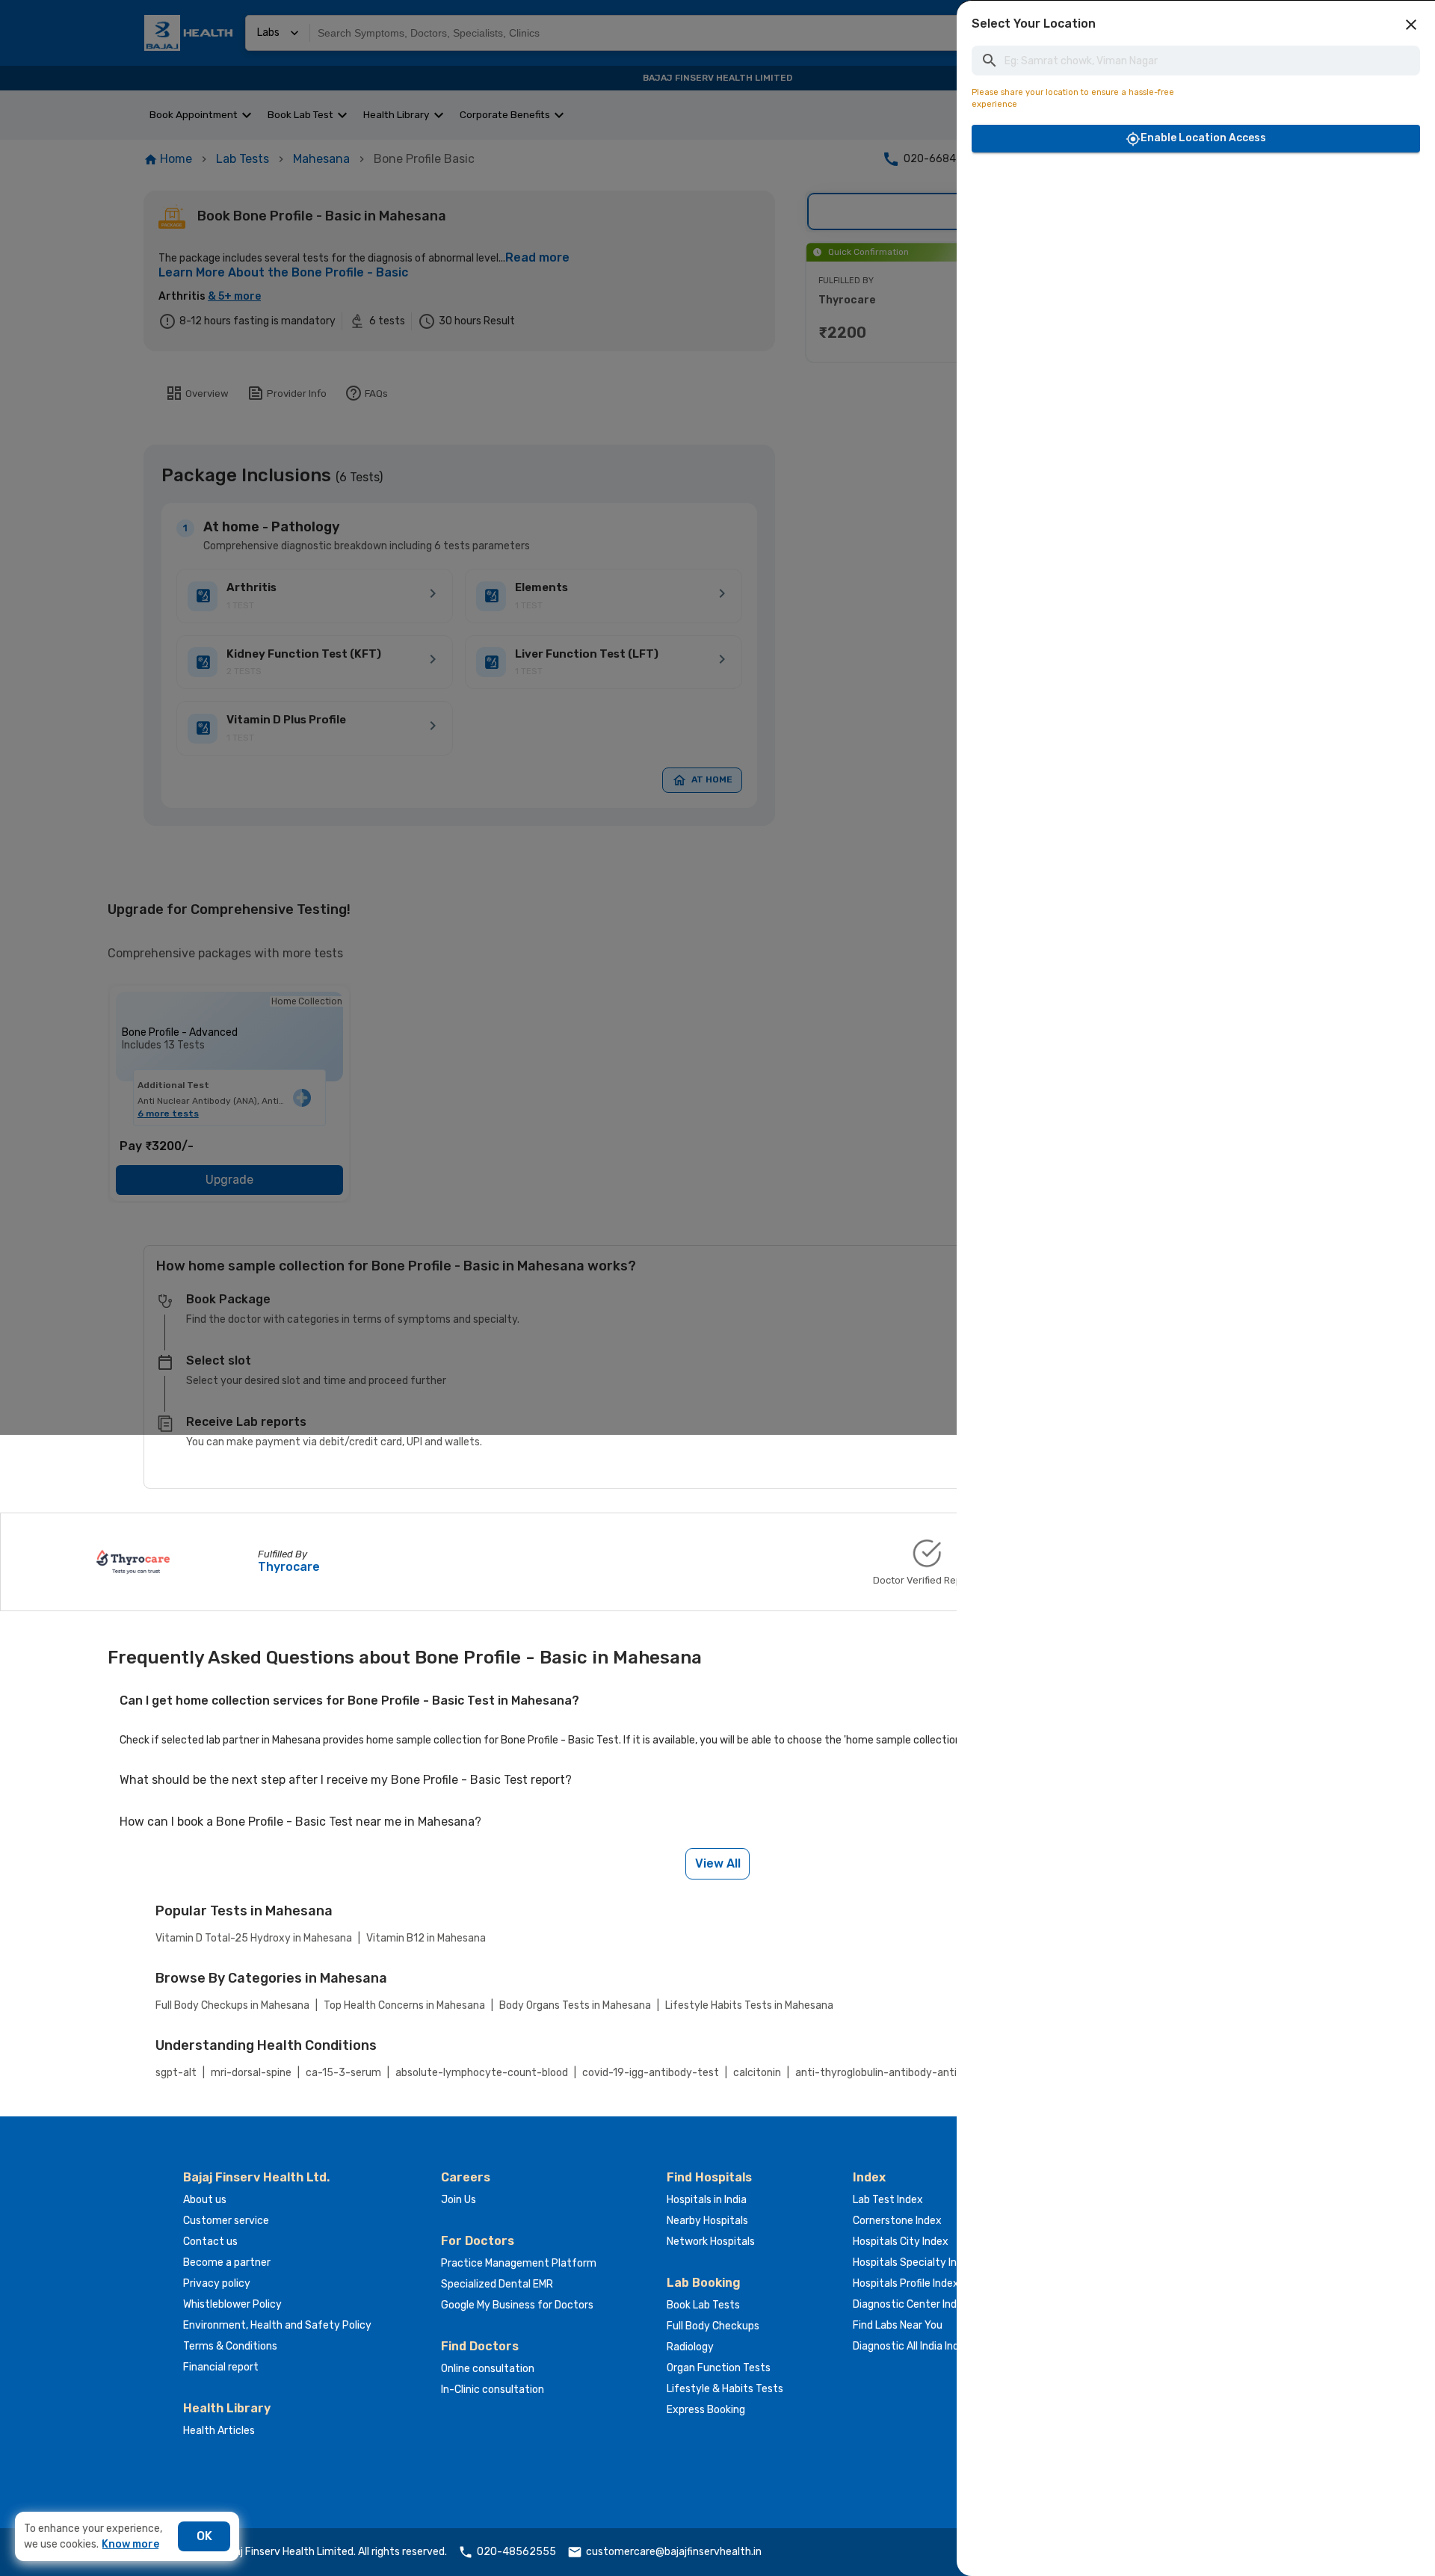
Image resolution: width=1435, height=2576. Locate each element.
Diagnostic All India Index (912, 2346)
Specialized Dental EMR (497, 2284)
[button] (1411, 25)
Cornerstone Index (897, 2221)
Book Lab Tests (703, 2305)
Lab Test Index (888, 2200)
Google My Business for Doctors (517, 2305)
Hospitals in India (707, 2200)
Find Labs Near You (898, 2325)
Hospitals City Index (901, 2242)
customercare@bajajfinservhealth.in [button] (674, 2552)
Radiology (690, 2347)
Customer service (226, 2221)
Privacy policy (217, 2283)
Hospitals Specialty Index (914, 2263)
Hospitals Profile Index (906, 2283)
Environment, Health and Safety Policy (277, 2325)
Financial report (221, 2367)
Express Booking (706, 2410)
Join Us (459, 2200)
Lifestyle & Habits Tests (725, 2389)
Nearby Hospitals (707, 2221)
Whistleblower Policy (232, 2304)
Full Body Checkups (713, 2326)
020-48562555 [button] (516, 2552)
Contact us (210, 2242)
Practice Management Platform (519, 2263)
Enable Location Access (1203, 138)
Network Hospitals (711, 2242)
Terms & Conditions (230, 2346)
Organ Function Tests (719, 2368)
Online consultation (488, 2369)
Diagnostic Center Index (911, 2304)
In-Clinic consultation (493, 2390)
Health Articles (219, 2431)
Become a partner (227, 2263)
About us (205, 2200)
